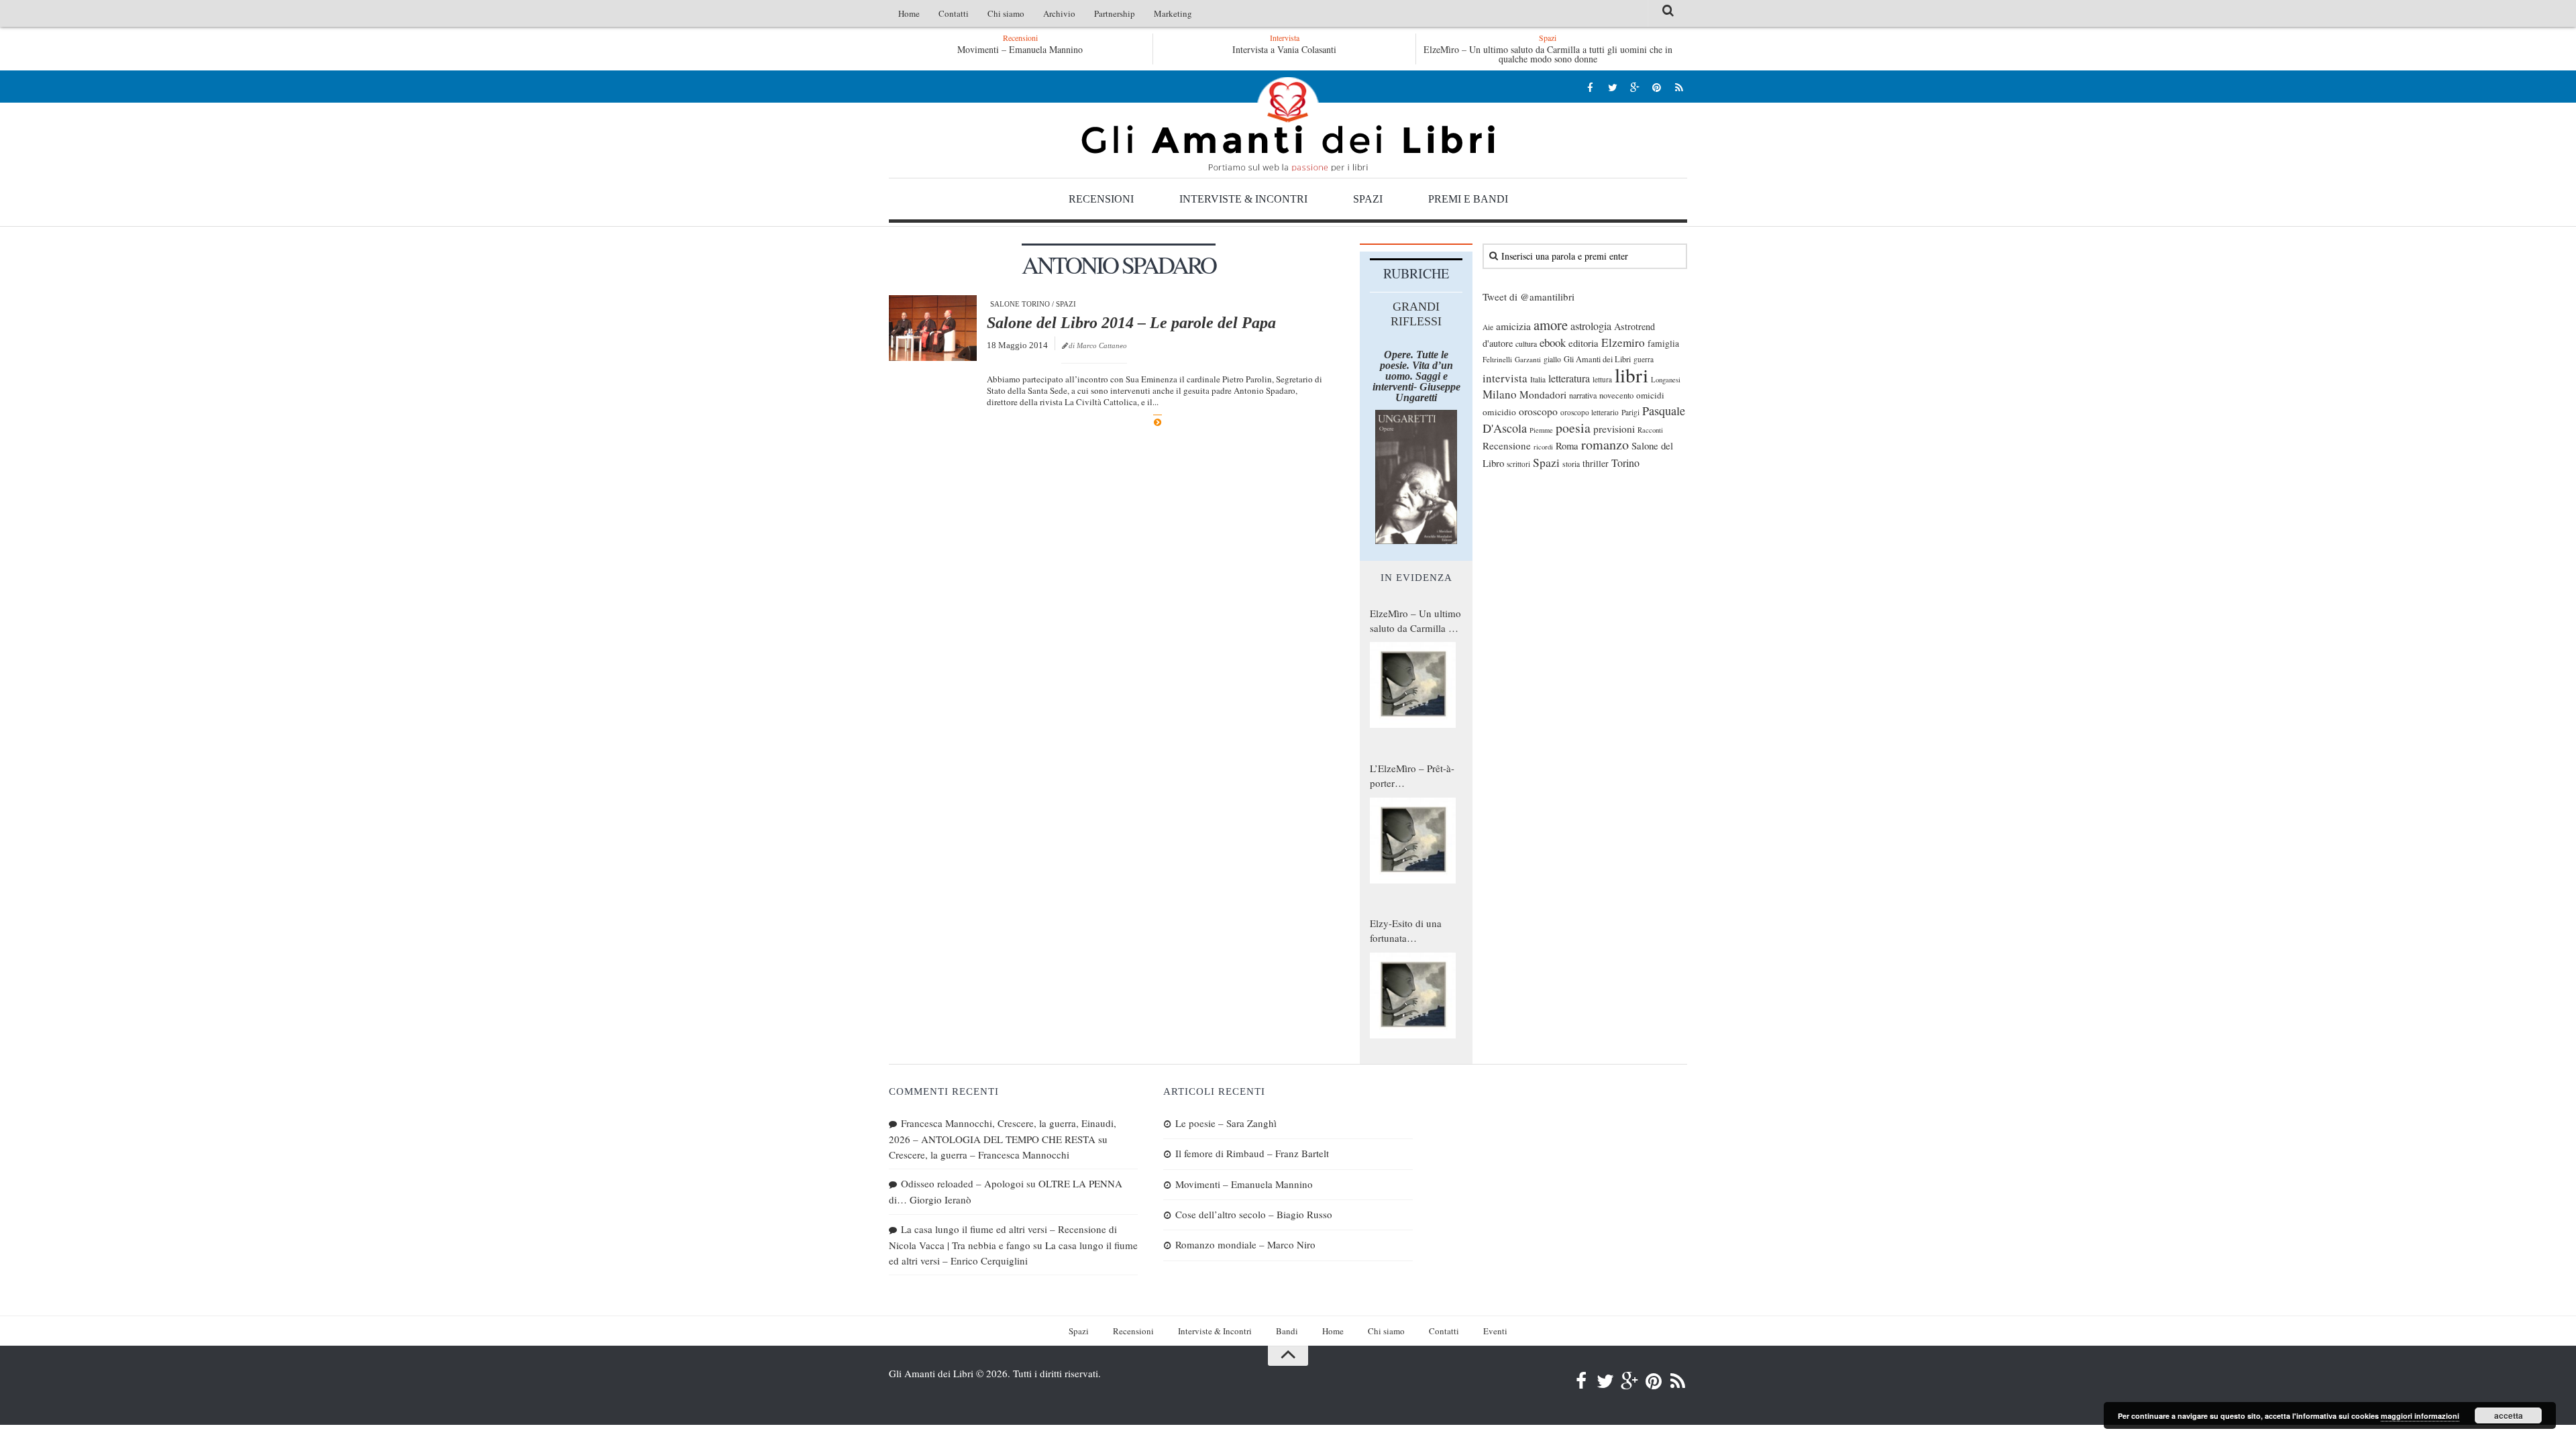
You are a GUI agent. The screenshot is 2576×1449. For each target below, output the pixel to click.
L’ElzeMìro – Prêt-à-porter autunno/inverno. (1412, 776)
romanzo (1605, 444)
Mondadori (1543, 394)
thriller (1596, 463)
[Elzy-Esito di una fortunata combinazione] (1413, 996)
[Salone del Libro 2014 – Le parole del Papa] (933, 328)
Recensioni (1101, 199)
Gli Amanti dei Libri (1288, 124)
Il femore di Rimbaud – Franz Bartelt (1252, 1153)
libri (1631, 375)
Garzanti (1528, 359)
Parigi (1630, 412)
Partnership (1115, 13)
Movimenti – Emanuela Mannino (1020, 49)
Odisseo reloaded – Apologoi (962, 1183)
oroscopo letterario (1590, 412)
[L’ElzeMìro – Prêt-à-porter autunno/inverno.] (1413, 841)
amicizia (1513, 326)
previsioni (1614, 429)
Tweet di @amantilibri (1528, 297)
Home (909, 13)
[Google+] (1634, 87)
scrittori (1518, 464)
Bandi (1287, 1331)
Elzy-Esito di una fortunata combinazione (1406, 931)
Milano (1500, 394)
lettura (1602, 379)
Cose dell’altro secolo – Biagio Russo (1254, 1214)
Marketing (1173, 13)
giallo (1552, 359)
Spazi (1368, 199)
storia (1571, 464)
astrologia (1591, 326)
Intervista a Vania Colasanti (1284, 49)
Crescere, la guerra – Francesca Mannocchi (979, 1155)
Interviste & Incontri (1243, 199)
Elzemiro (1623, 342)
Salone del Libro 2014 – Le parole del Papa (1131, 323)
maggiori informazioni (2420, 1416)
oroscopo (1538, 411)
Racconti (1650, 430)
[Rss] (1679, 87)
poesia (1573, 428)
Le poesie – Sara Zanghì (1226, 1123)
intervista (1505, 378)
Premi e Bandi (1468, 199)
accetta (2509, 1415)
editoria (1584, 343)
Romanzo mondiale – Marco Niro (1245, 1244)
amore (1551, 325)
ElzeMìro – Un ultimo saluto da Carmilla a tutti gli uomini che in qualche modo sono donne (1548, 54)
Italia (1538, 379)
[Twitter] (1612, 87)
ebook (1553, 342)
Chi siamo (1006, 13)
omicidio (1499, 412)
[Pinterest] (1657, 87)
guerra (1644, 359)
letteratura (1569, 378)
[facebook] (1590, 87)
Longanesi (1666, 380)
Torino (1625, 463)
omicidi (1650, 395)
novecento (1616, 395)
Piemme (1541, 430)
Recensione (1507, 445)
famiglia (1663, 343)
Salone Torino (1020, 304)
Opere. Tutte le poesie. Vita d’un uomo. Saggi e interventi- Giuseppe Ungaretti (1416, 376)
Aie (1488, 327)
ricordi (1543, 447)
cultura (1526, 343)
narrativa (1583, 395)
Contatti (954, 13)
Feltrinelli (1497, 359)
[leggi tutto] (1158, 422)
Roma (1567, 445)
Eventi (1495, 1331)
